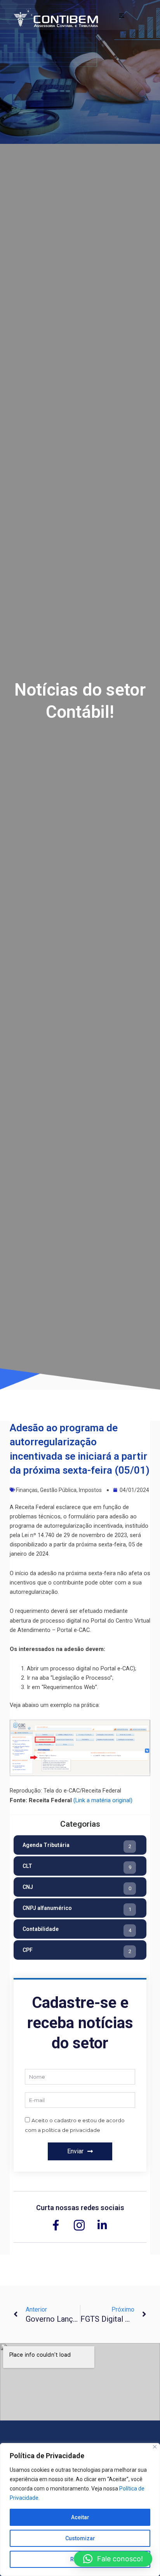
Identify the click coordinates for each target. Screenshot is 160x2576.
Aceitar (80, 2517)
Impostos (90, 1490)
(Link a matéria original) (103, 1800)
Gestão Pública (58, 1490)
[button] (113, 2559)
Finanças (27, 1490)
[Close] (155, 2447)
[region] (80, 2510)
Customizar (80, 2538)
